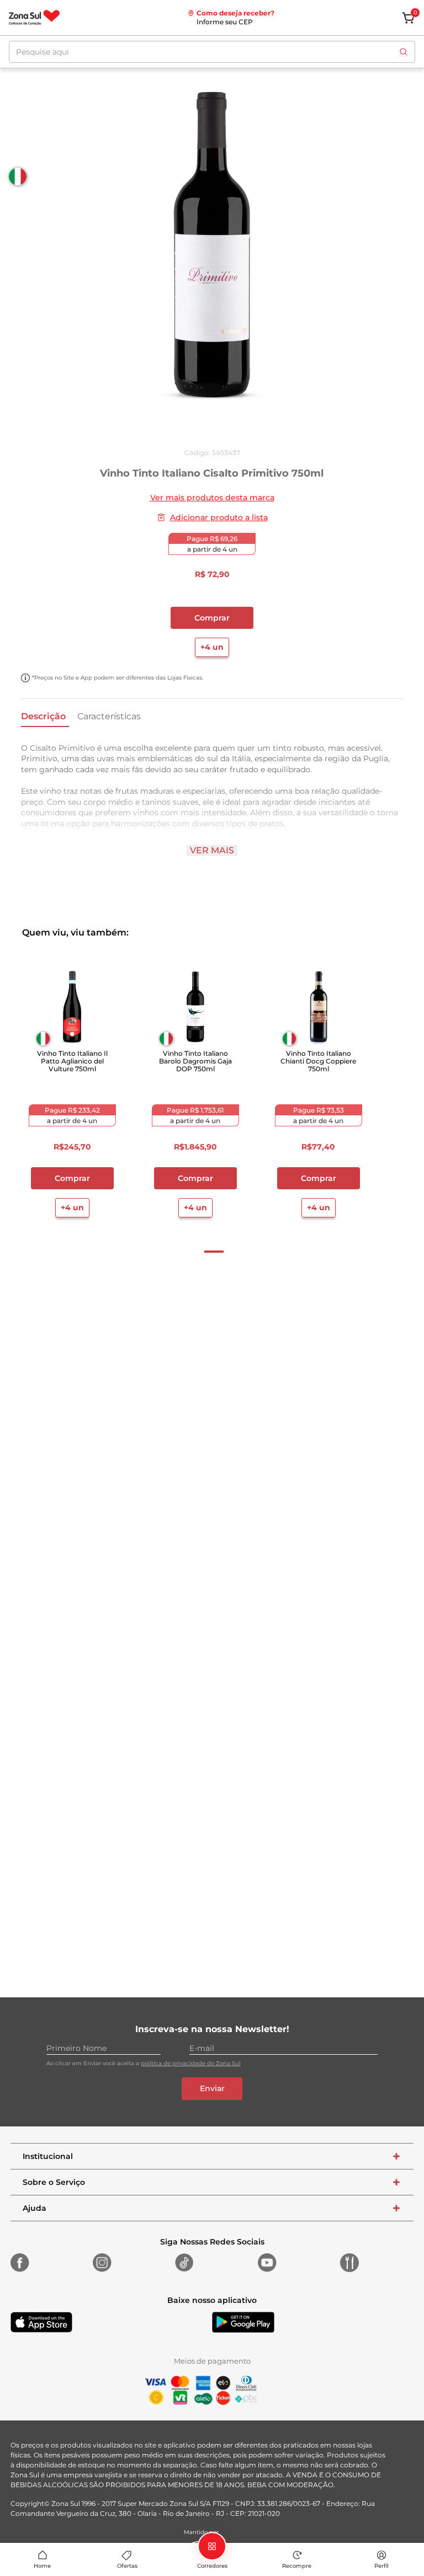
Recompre (297, 2566)
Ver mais (212, 850)
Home (42, 2566)
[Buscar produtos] (404, 52)
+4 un (212, 647)
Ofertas (127, 2566)
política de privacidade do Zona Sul (191, 2063)
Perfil (381, 2566)
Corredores (212, 2566)
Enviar (212, 2088)
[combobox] (212, 52)
